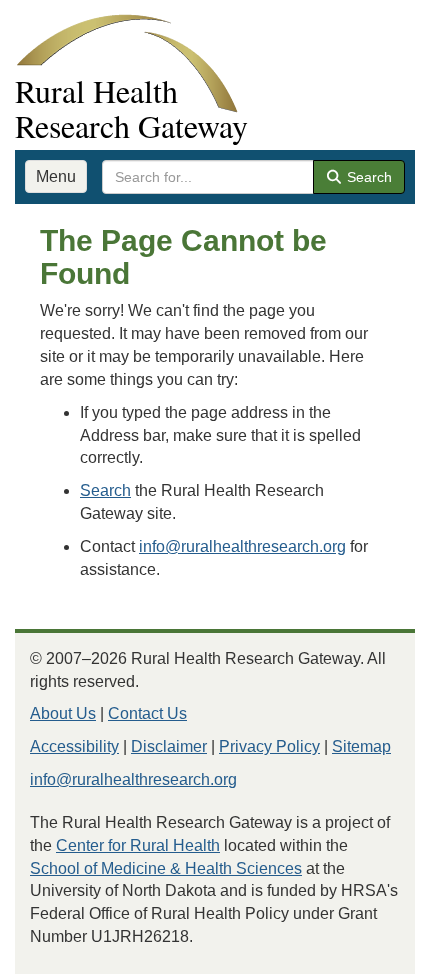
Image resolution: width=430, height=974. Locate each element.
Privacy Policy (269, 746)
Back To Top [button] (365, 949)
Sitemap (361, 746)
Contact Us (147, 713)
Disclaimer (169, 746)
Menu (56, 176)
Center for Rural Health (138, 845)
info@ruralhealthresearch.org (242, 546)
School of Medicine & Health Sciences (166, 868)
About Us (63, 713)
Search (367, 177)
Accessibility (74, 746)
